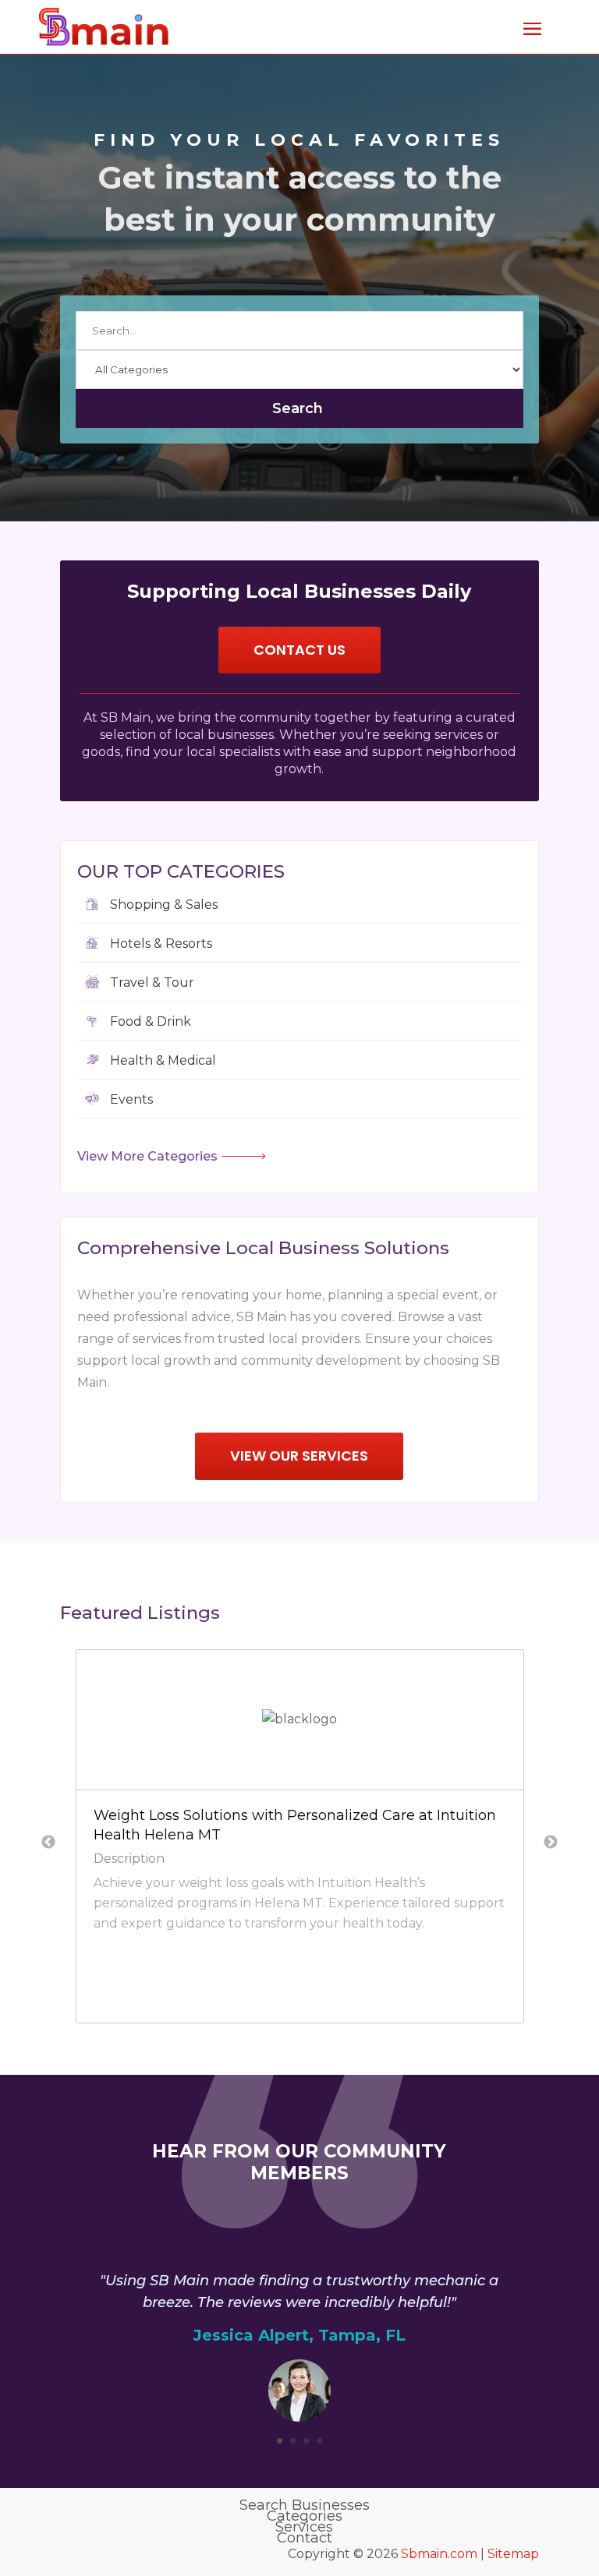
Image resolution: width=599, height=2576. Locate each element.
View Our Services (299, 1456)
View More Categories (147, 1156)
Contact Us (299, 650)
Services (304, 2527)
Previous (48, 1843)
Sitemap (513, 2554)
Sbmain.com (439, 2554)
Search (298, 408)
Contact (305, 2538)
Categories (305, 2516)
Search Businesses (305, 2505)
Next (551, 1843)
